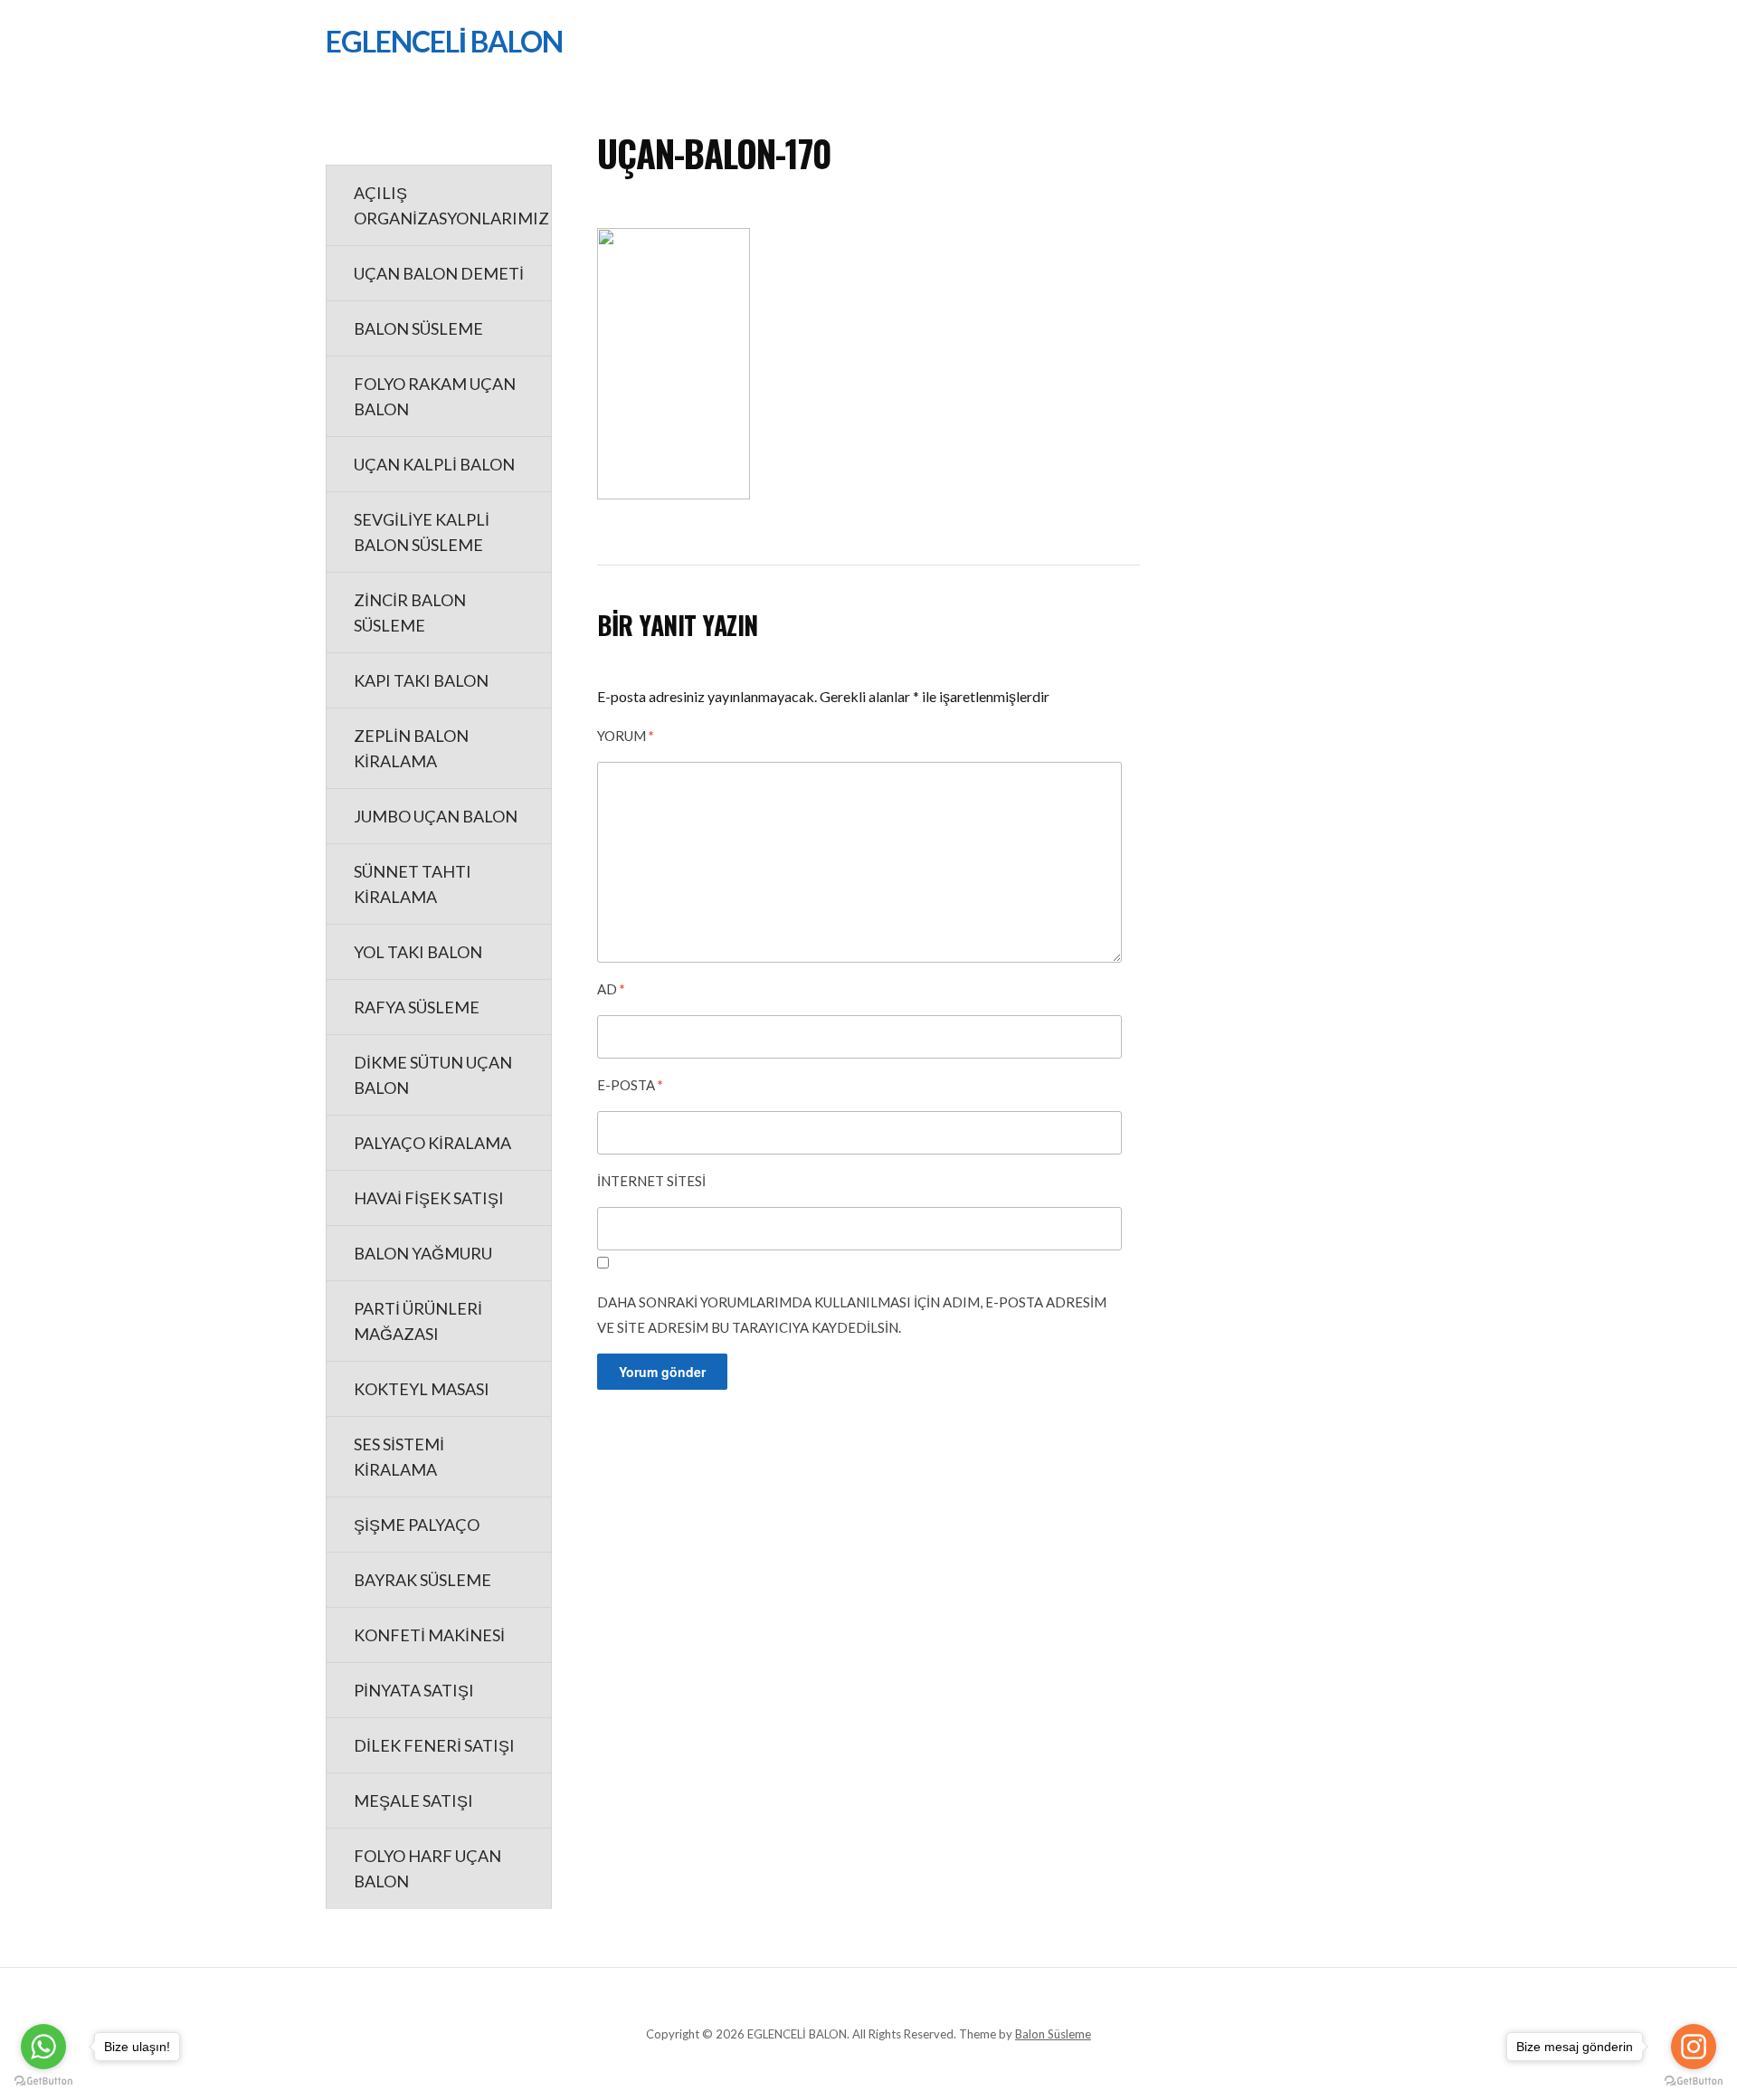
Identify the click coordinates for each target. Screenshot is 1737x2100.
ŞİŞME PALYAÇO (417, 1525)
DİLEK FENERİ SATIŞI (434, 1745)
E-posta (630, 1085)
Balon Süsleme (1053, 2034)
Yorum (626, 736)
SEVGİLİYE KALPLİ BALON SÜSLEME (422, 532)
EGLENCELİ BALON (444, 41)
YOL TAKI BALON (418, 952)
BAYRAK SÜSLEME (422, 1580)
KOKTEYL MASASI (422, 1389)
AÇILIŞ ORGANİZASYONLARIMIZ (451, 205)
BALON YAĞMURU (423, 1253)
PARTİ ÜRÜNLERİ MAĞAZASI (418, 1321)
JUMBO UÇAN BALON (436, 816)
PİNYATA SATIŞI (414, 1690)
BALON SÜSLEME (418, 328)
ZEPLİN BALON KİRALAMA (411, 748)
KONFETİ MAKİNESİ (429, 1635)
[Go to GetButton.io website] (43, 2081)
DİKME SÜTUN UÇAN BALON (433, 1075)
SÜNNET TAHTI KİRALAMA (413, 884)
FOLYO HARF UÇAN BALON (427, 1868)
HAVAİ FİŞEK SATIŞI (429, 1198)
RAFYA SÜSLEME (417, 1007)
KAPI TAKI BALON (421, 680)
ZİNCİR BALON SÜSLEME (410, 613)
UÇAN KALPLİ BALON (434, 464)
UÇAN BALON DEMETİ (439, 273)
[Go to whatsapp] (43, 2047)
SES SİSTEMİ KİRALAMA (399, 1457)
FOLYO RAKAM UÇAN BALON (435, 396)
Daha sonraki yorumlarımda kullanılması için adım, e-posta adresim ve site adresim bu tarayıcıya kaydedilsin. (852, 1315)
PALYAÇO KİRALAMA (432, 1143)
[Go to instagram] (1694, 2047)
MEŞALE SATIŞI (413, 1801)
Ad (611, 989)
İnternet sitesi (651, 1181)
